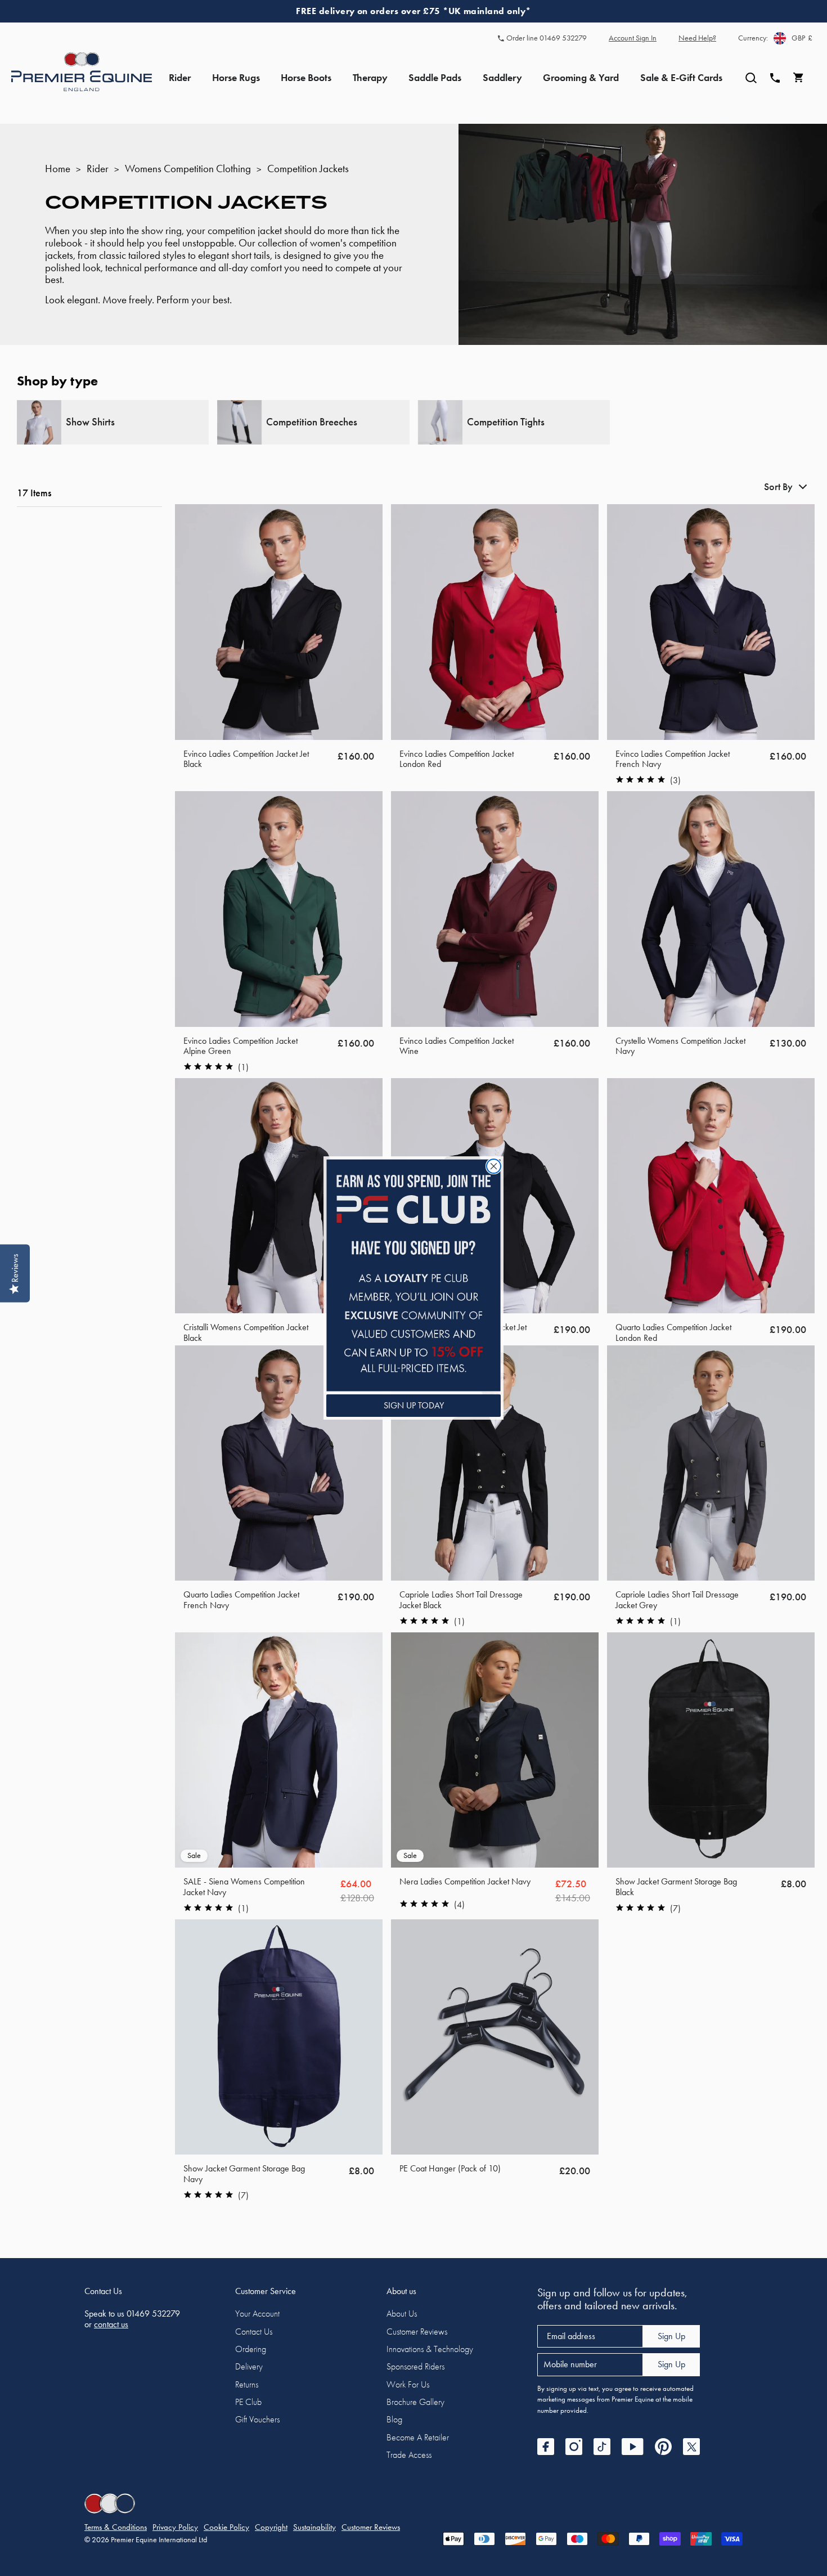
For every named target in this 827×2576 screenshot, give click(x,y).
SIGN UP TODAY (414, 1405)
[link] (414, 1275)
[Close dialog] (494, 1166)
